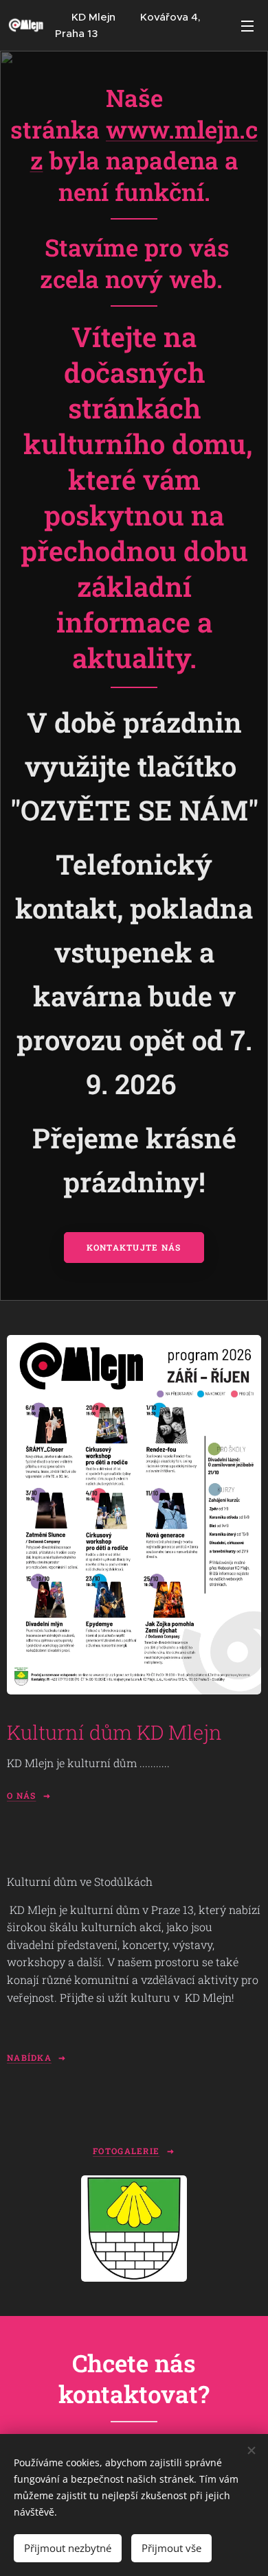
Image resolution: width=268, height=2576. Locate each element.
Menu (247, 25)
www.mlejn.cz (144, 145)
